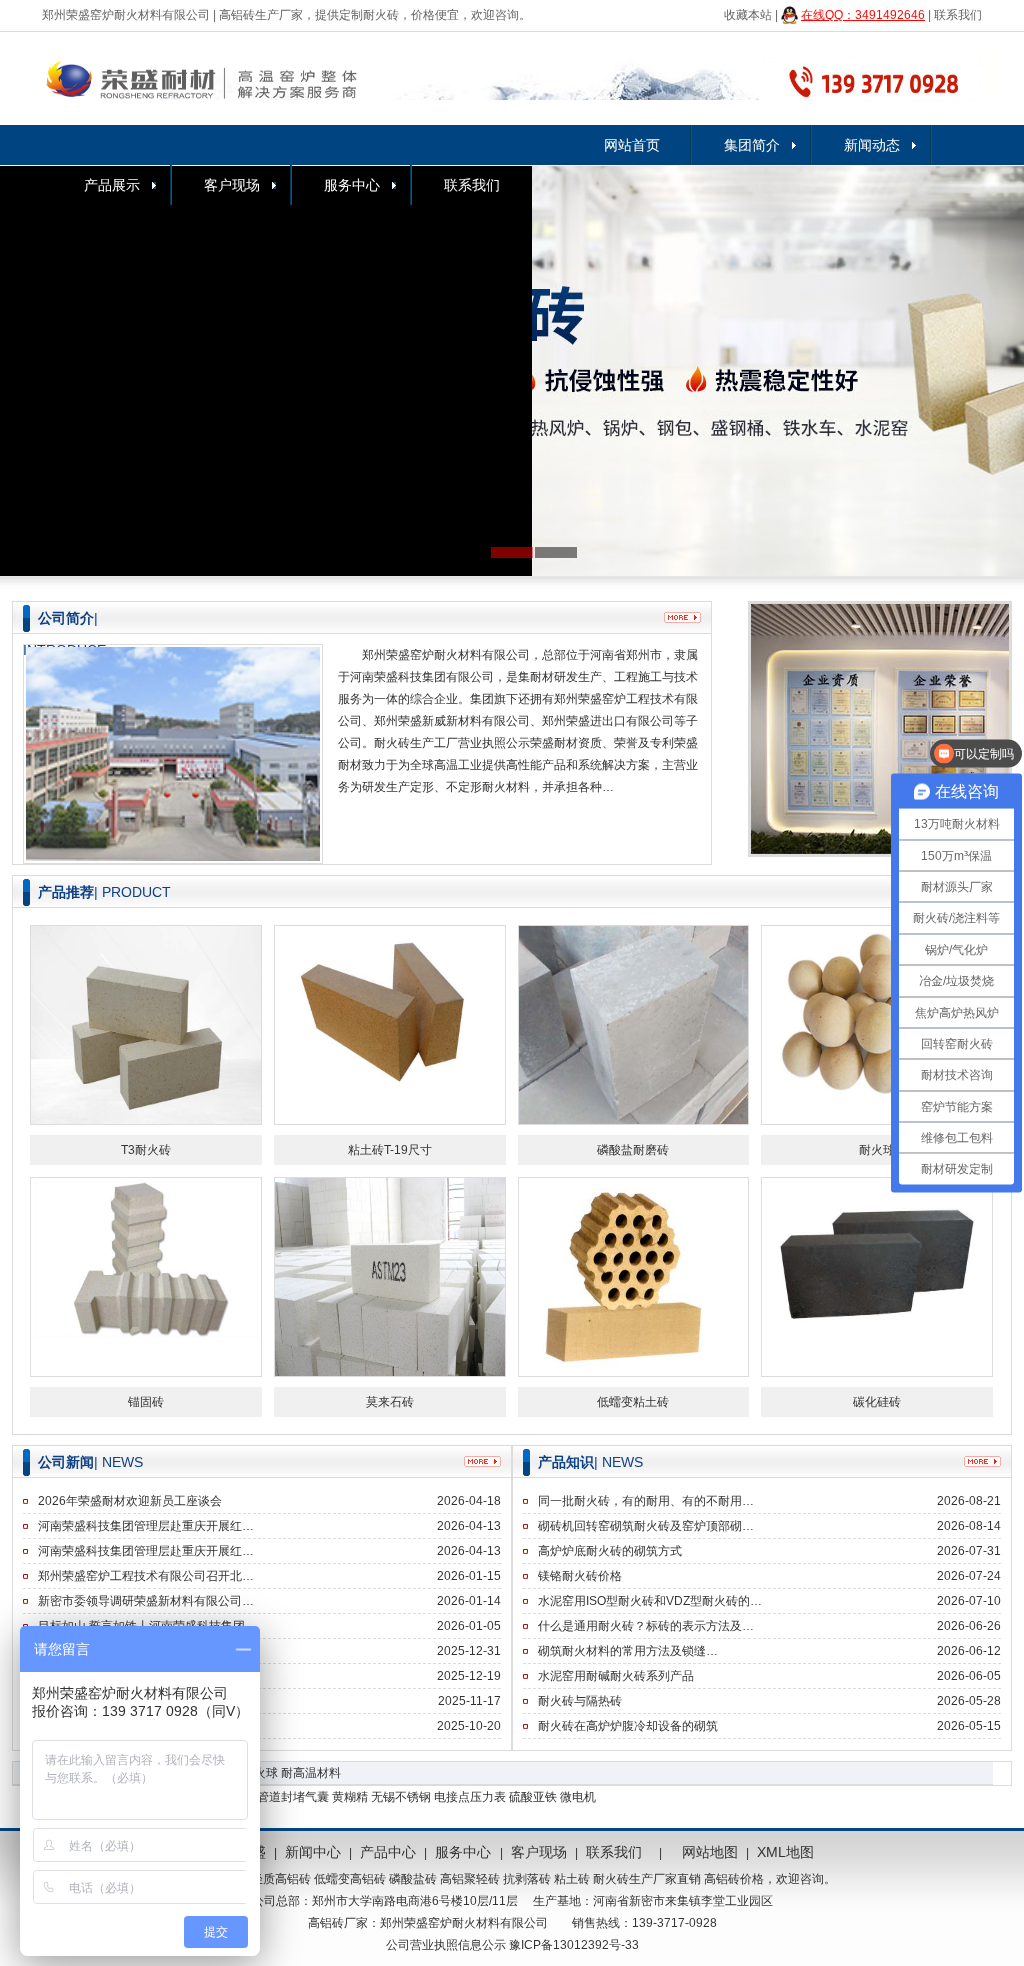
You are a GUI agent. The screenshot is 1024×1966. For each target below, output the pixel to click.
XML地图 (785, 1852)
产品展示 (112, 185)
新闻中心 (313, 1852)
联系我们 (958, 15)
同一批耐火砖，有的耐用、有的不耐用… (646, 1501)
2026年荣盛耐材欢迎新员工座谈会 (130, 1501)
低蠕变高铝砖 (350, 1879)
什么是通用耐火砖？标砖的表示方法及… (646, 1626)
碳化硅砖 (877, 1402)
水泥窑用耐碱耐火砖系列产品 (616, 1676)
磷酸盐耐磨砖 (633, 1150)
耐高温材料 (311, 1773)
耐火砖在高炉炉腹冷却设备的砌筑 (628, 1726)
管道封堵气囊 (293, 1797)
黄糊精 (350, 1797)
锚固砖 (146, 1402)
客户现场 (232, 185)
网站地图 (710, 1852)
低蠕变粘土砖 (633, 1402)
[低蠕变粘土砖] (634, 1276)
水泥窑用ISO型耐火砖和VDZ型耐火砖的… (650, 1601)
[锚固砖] (146, 1276)
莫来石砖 (390, 1402)
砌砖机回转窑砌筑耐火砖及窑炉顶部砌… (646, 1526)
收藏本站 (748, 15)
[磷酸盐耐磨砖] (634, 1024)
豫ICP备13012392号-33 (574, 1945)
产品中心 (388, 1852)
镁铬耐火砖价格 (580, 1576)
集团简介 (752, 145)
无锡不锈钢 (401, 1797)
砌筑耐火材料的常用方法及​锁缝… (628, 1651)
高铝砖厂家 (338, 1923)
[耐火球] (877, 1024)
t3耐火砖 (146, 1150)
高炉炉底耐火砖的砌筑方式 (610, 1551)
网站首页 (632, 145)
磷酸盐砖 (413, 1879)
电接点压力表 (470, 1797)
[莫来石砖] (390, 1276)
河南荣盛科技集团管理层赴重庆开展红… (146, 1526)
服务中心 (352, 185)
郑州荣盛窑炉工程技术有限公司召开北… (146, 1576)
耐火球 (877, 1150)
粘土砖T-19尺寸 (390, 1150)
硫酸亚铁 (533, 1797)
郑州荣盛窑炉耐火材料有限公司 (126, 15)
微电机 (578, 1797)
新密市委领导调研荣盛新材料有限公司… (146, 1601)
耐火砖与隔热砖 (580, 1701)
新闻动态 (872, 145)
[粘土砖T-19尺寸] (390, 1024)
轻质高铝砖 (281, 1879)
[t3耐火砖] (146, 1024)
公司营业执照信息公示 (446, 1945)
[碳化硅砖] (877, 1276)
